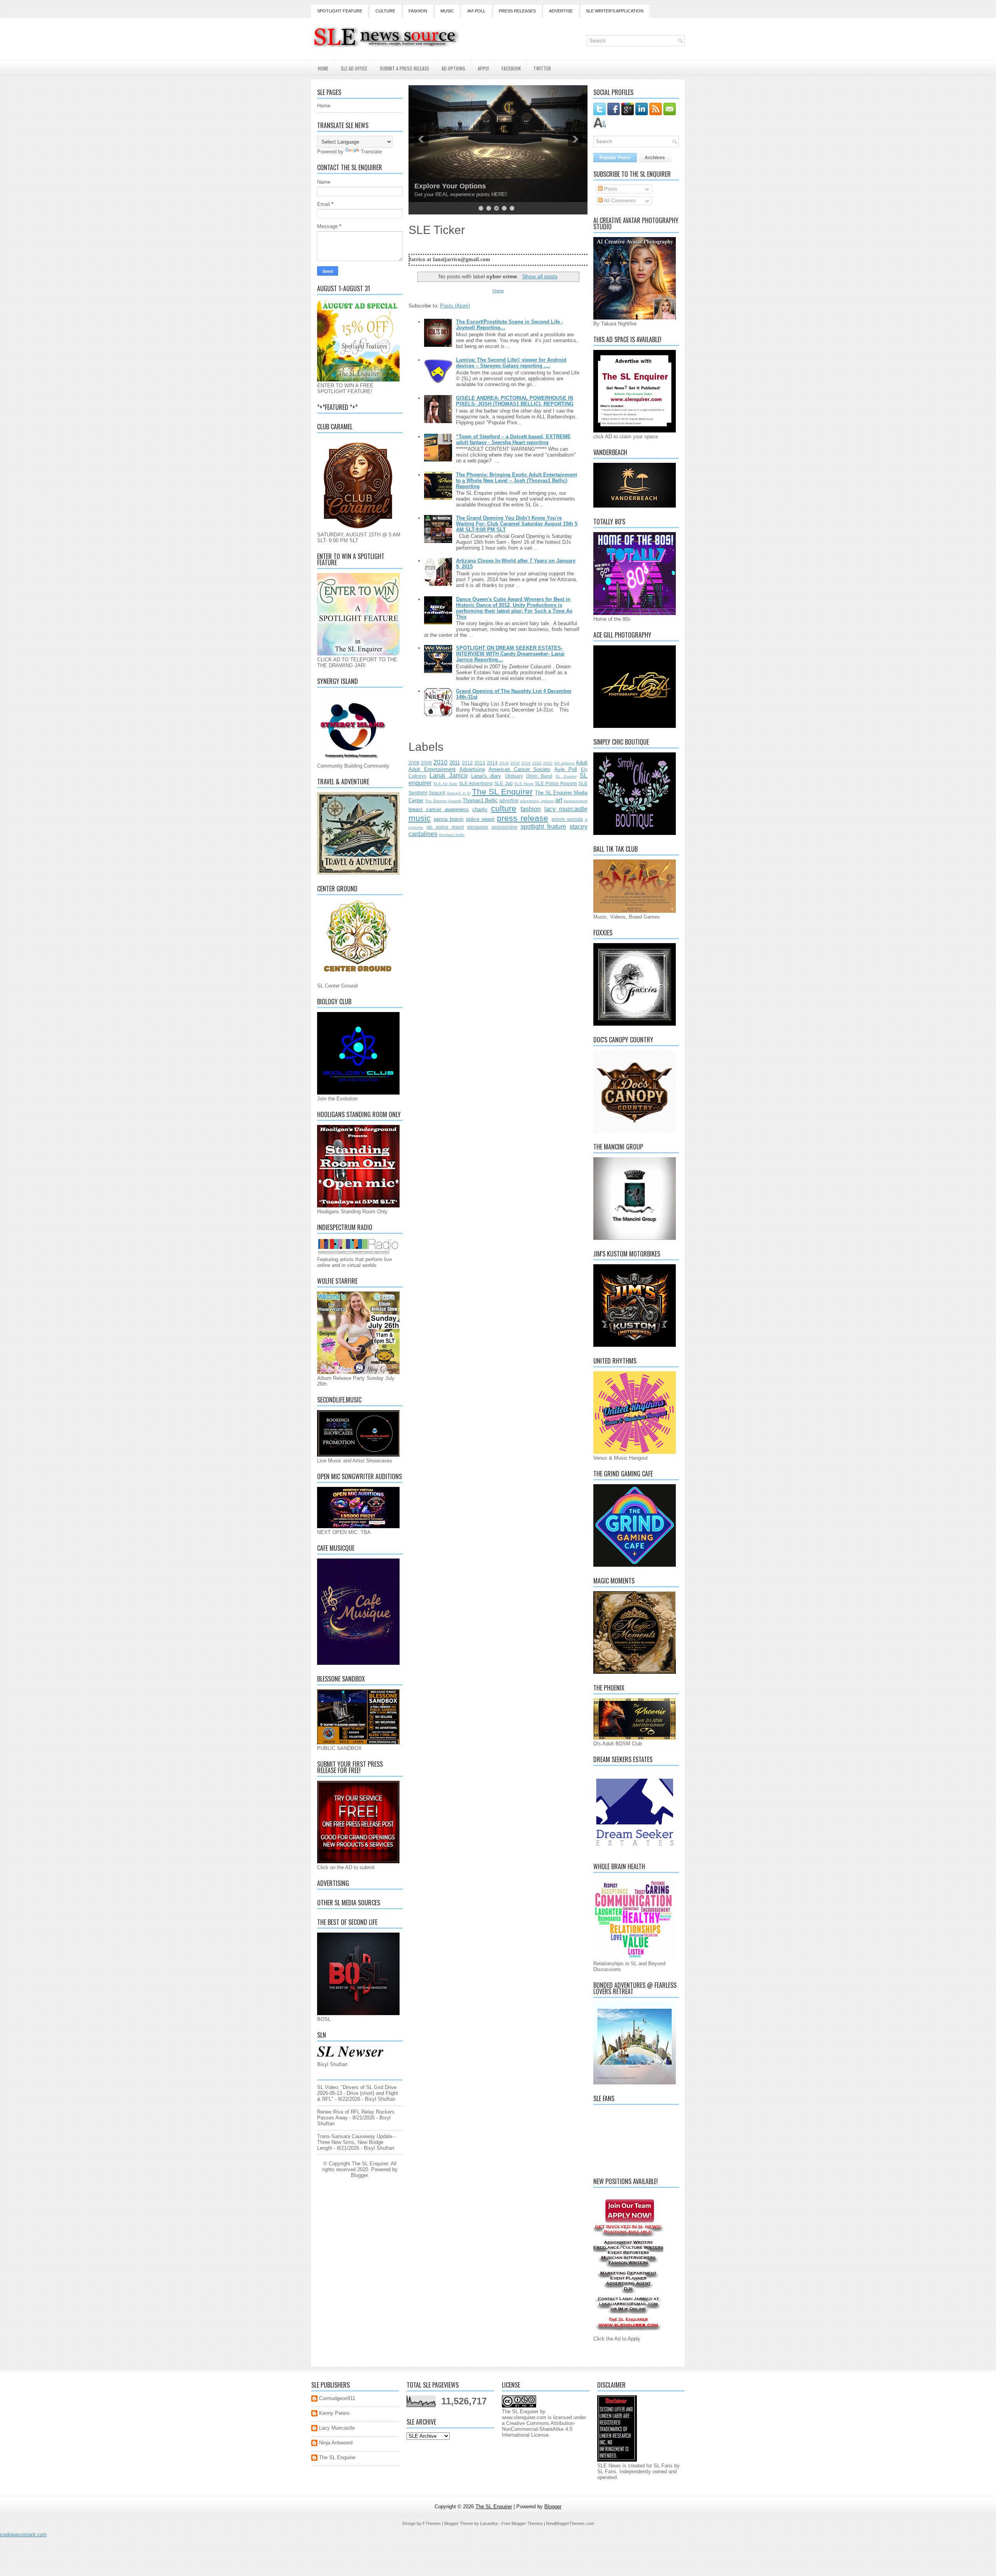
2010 (440, 762)
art (559, 800)
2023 (548, 763)
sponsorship (504, 827)
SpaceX (437, 793)
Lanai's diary (486, 776)
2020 (537, 763)
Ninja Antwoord (336, 2443)
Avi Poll (476, 11)
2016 (504, 763)
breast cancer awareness (439, 809)
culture (504, 808)
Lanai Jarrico (448, 776)
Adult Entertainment (432, 769)
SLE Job (503, 783)
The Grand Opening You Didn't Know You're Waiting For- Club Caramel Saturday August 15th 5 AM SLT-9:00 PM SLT (517, 524)
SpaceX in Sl (459, 793)
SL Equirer (566, 776)
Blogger (359, 2175)
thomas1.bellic (452, 835)
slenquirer (478, 827)
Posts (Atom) (455, 306)
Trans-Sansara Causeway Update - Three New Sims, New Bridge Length (356, 2142)
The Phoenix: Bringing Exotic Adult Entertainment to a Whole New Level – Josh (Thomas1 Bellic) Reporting (516, 481)
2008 (414, 763)
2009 (426, 763)
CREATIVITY (435, 186)
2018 (515, 763)
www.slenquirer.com (524, 2417)
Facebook (511, 68)
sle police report (445, 827)
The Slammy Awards (443, 801)
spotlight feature (544, 827)
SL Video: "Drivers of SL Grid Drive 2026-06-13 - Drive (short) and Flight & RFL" (358, 2093)
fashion (531, 809)
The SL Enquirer (502, 792)
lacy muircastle (566, 809)
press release (523, 818)
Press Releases (517, 11)
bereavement (576, 801)
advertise (509, 800)
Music (447, 11)
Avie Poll (566, 769)
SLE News (524, 784)
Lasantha (489, 2523)
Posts (610, 189)
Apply (483, 68)
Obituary (514, 776)
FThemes (432, 2523)
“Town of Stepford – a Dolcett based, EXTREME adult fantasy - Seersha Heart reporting (513, 439)
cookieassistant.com (23, 2535)
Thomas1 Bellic (480, 800)
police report (480, 819)
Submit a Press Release (404, 68)
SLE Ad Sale (445, 784)
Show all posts (540, 276)
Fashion (418, 11)
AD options (564, 763)
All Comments (619, 201)
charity (480, 809)
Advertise (561, 11)
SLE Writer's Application (615, 11)
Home (323, 68)
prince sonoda (567, 819)
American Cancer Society (520, 769)
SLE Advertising (476, 783)
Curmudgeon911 (337, 2398)
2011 (455, 763)
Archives (655, 158)
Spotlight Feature (340, 11)
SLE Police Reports (556, 783)
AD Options (453, 68)
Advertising (472, 769)
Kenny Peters (334, 2413)
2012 (467, 763)
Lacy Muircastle (337, 2428)
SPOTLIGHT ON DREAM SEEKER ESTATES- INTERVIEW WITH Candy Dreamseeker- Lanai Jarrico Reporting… (510, 654)
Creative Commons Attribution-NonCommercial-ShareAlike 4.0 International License (538, 2429)
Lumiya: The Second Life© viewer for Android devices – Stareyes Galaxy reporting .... (511, 363)
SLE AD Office (354, 68)
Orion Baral (539, 776)
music (420, 818)
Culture (385, 11)
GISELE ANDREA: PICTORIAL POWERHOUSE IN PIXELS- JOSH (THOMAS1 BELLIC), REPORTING (515, 401)
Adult (582, 763)
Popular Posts (615, 158)
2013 (480, 763)
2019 (526, 763)
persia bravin (449, 819)
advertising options (537, 801)
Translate (371, 152)
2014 (492, 763)
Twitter (542, 68)
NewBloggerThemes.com (570, 2523)
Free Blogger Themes (522, 2523)
